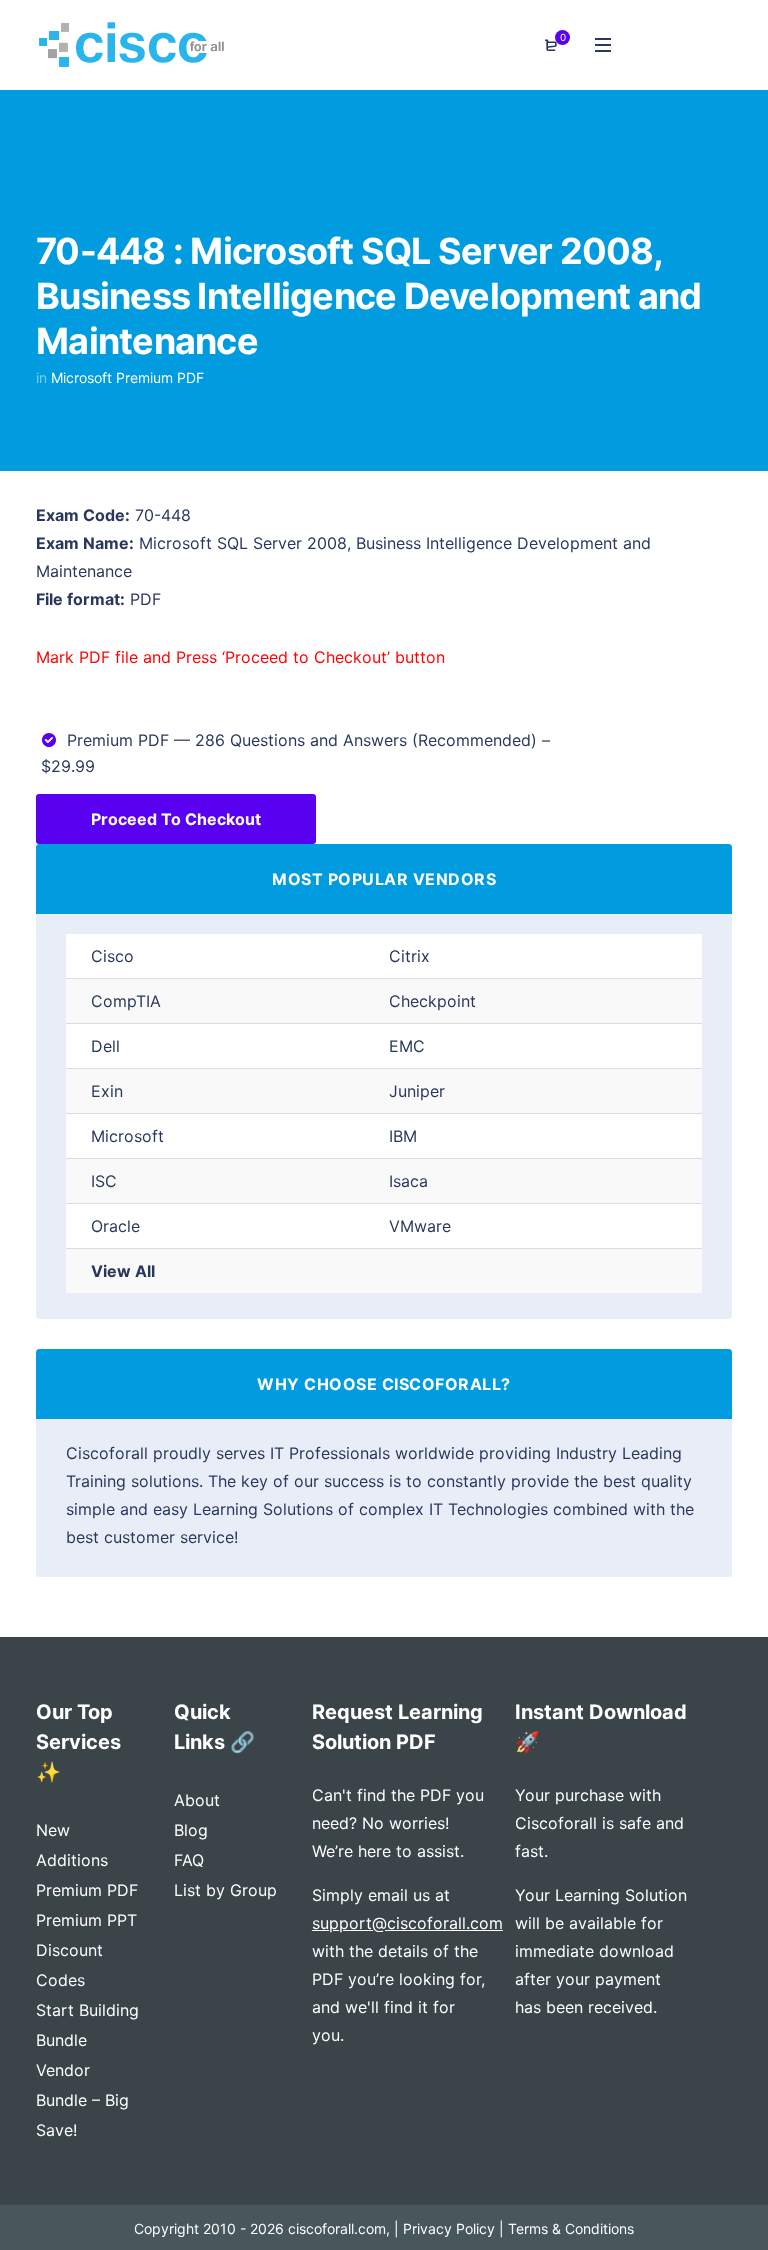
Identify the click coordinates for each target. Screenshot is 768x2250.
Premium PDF (87, 1890)
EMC (407, 1046)
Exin (107, 1091)
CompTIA (126, 1001)
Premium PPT (86, 1920)
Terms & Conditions (571, 2228)
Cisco (112, 956)
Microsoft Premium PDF (127, 377)
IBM (403, 1136)
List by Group (225, 1890)
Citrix (409, 956)
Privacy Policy (449, 2228)
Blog (191, 1830)
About (197, 1800)
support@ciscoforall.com (407, 1923)
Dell (105, 1046)
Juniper (417, 1091)
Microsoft (127, 1136)
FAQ (189, 1860)
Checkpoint (432, 1001)
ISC (104, 1181)
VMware (420, 1226)
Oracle (115, 1226)
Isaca (408, 1181)
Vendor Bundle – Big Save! (82, 2100)
